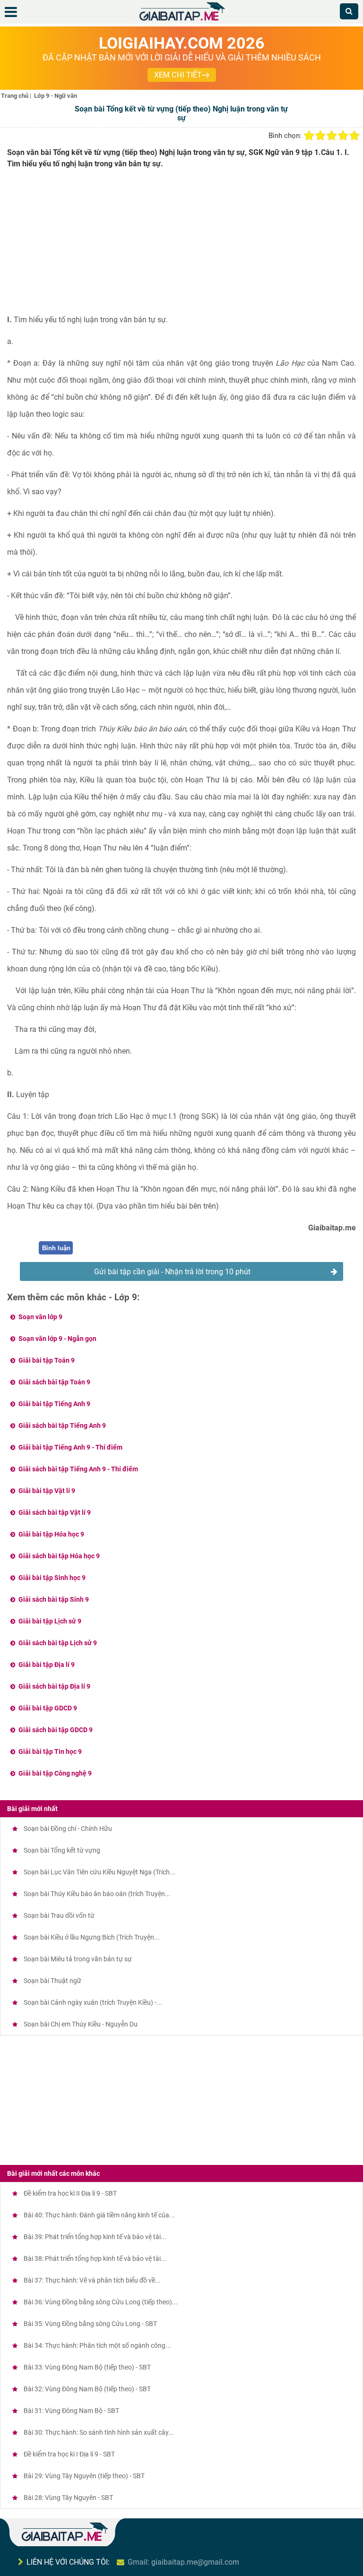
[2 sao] (320, 136)
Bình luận (56, 1248)
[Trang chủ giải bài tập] (181, 21)
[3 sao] (332, 136)
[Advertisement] (181, 245)
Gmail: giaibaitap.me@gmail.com (183, 2562)
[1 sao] (309, 136)
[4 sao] (343, 136)
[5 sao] (354, 136)
